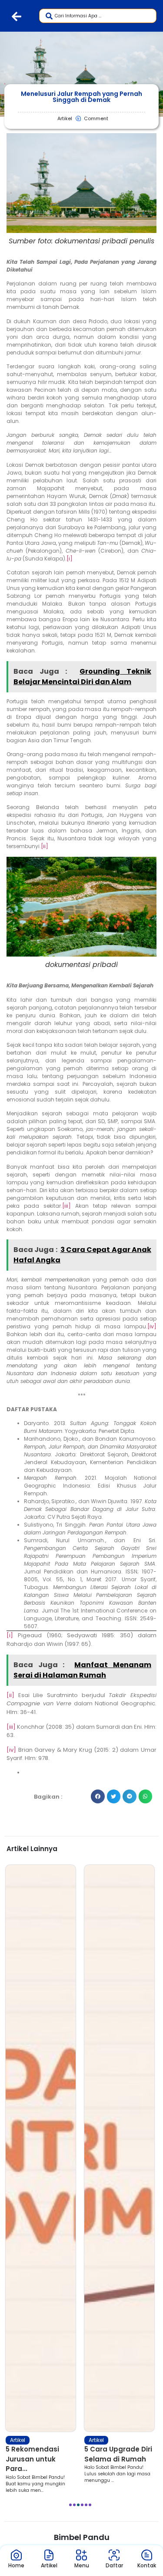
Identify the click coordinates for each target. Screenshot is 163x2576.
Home (16, 2565)
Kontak (147, 2565)
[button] (98, 1796)
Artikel (18, 2440)
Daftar (114, 2565)
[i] (70, 559)
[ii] (45, 846)
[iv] (152, 1326)
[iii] (67, 1206)
